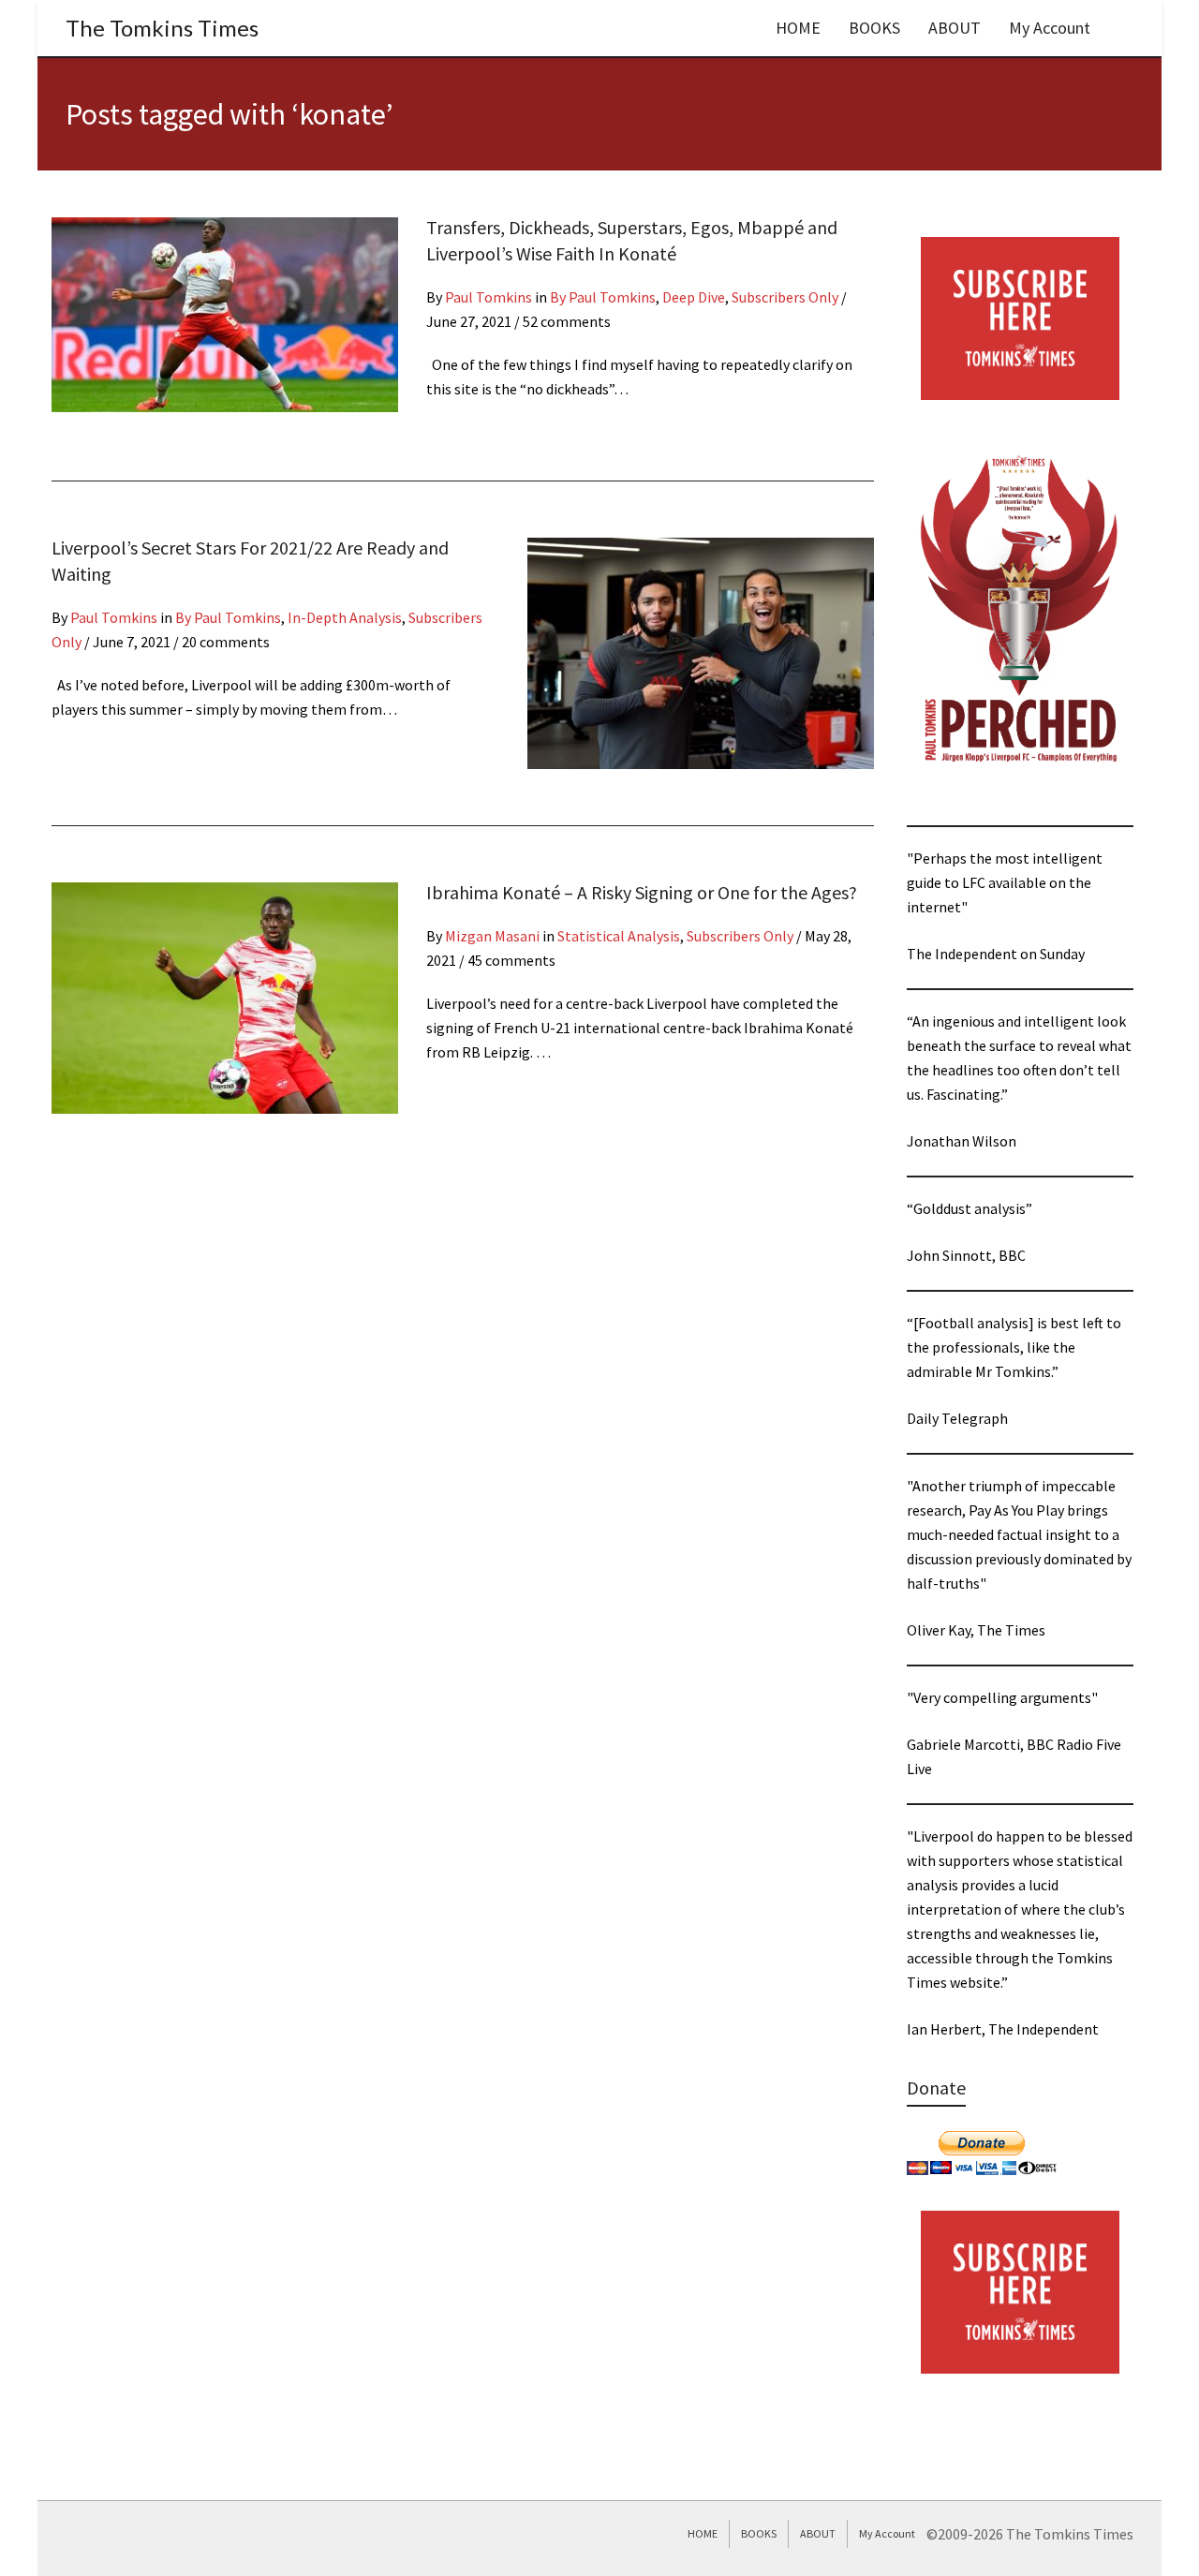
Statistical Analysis (619, 936)
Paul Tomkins (488, 297)
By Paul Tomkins (603, 297)
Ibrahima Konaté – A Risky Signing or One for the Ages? (642, 892)
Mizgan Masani (492, 936)
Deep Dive (694, 297)
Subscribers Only (785, 297)
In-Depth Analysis (345, 617)
